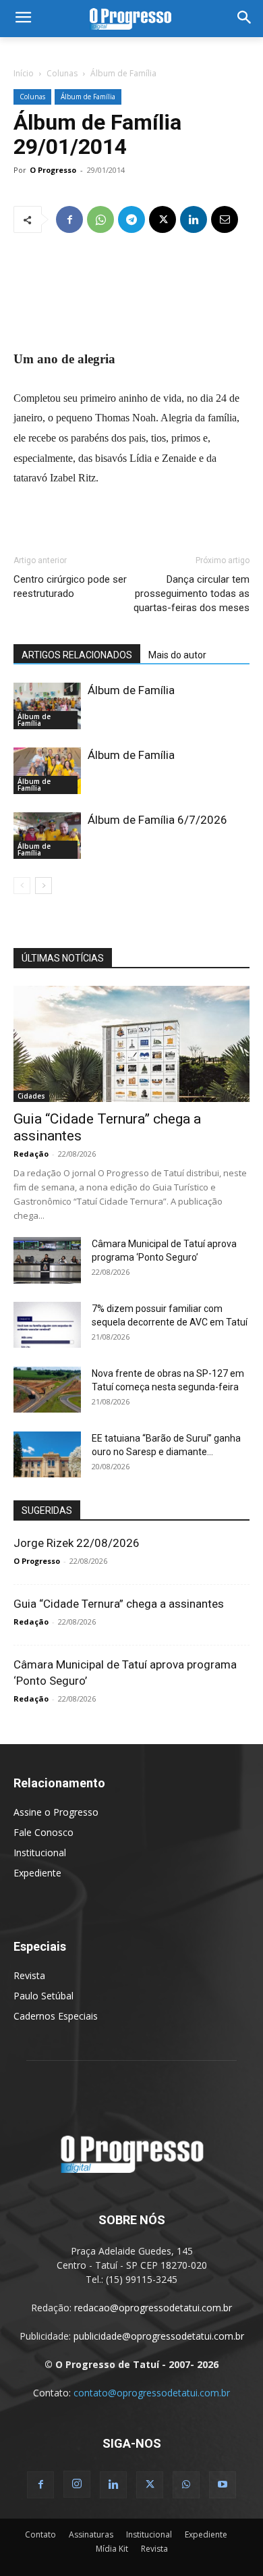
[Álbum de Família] (47, 706)
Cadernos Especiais (56, 2016)
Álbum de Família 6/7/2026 (157, 820)
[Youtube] (223, 2485)
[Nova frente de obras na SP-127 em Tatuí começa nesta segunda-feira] (47, 1390)
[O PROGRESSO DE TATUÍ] (131, 19)
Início (24, 73)
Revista (29, 1975)
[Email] (225, 219)
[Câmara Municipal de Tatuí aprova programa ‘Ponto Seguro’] (47, 1260)
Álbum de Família (123, 73)
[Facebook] (69, 219)
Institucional (40, 1852)
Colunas (62, 73)
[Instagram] (77, 2484)
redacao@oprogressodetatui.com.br (153, 2308)
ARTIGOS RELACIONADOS (77, 655)
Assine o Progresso (56, 1812)
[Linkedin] (194, 219)
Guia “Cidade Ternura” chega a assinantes (119, 1604)
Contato (40, 2534)
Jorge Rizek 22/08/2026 (77, 1543)
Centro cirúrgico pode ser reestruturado (70, 586)
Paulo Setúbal (43, 1996)
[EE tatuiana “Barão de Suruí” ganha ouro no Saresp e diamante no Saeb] (47, 1455)
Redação (31, 1154)
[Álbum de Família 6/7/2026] (47, 836)
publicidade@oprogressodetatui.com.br (159, 2336)
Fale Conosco (43, 1832)
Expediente (37, 1873)
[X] (163, 219)
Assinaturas (91, 2534)
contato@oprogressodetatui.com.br (152, 2393)
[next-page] (43, 886)
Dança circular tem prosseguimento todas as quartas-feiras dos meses (192, 594)
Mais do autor (177, 655)
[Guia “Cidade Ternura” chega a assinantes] (131, 1044)
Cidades (31, 1096)
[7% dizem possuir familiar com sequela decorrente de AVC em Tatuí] (47, 1325)
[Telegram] (131, 219)
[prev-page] (22, 886)
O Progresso (53, 170)
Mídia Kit (112, 2549)
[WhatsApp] (100, 219)
